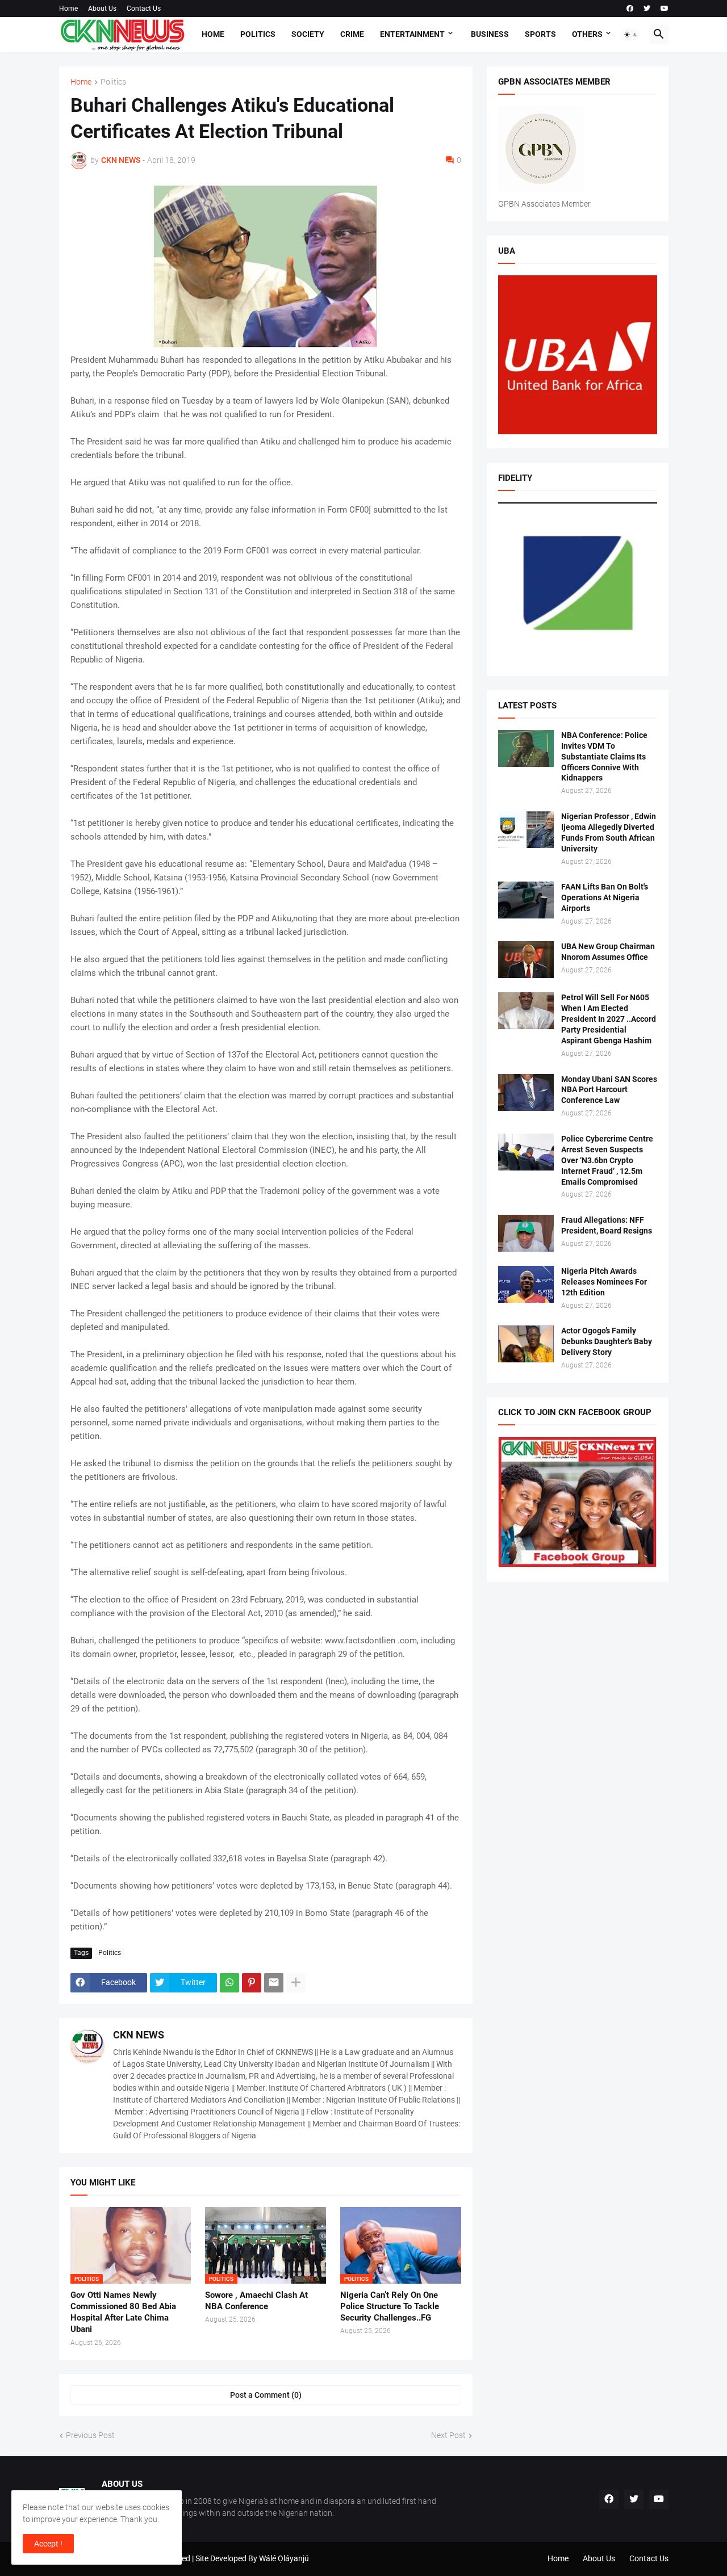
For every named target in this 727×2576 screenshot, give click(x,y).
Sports (540, 34)
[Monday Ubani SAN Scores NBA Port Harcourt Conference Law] (526, 1092)
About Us (102, 9)
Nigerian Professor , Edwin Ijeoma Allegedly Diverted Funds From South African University (609, 832)
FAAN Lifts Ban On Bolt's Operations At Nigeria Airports (605, 897)
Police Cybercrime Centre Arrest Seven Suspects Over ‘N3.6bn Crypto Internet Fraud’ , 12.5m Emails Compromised (607, 1160)
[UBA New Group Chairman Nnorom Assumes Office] (526, 960)
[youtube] (665, 9)
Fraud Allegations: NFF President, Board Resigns (607, 1225)
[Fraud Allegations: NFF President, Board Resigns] (526, 1233)
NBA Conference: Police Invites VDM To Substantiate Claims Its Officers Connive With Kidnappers (604, 757)
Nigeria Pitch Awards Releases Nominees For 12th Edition (604, 1282)
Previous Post (90, 2435)
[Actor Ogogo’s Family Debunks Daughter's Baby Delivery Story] (526, 1344)
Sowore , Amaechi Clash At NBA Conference (256, 2301)
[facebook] (630, 9)
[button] (631, 35)
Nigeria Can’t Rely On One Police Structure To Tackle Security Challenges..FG (390, 2307)
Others (587, 34)
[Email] (274, 1983)
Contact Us (144, 9)
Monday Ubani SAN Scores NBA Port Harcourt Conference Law (609, 1090)
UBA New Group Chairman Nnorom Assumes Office (608, 952)
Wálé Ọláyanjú (284, 2558)
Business (490, 34)
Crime (352, 34)
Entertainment (412, 34)
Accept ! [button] (48, 2544)
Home (68, 9)
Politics (258, 34)
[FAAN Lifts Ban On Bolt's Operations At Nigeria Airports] (526, 900)
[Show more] (296, 1983)
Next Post (448, 2435)
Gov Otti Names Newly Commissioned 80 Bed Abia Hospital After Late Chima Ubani (123, 2312)
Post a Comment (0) (266, 2395)
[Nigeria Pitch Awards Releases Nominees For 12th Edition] (526, 1284)
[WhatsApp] (229, 1983)
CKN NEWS (139, 2035)
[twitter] (647, 9)
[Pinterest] (252, 1983)
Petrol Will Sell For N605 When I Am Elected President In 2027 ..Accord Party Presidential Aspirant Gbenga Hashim (609, 1019)
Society (308, 34)
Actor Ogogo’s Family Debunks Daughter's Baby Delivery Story (607, 1341)
